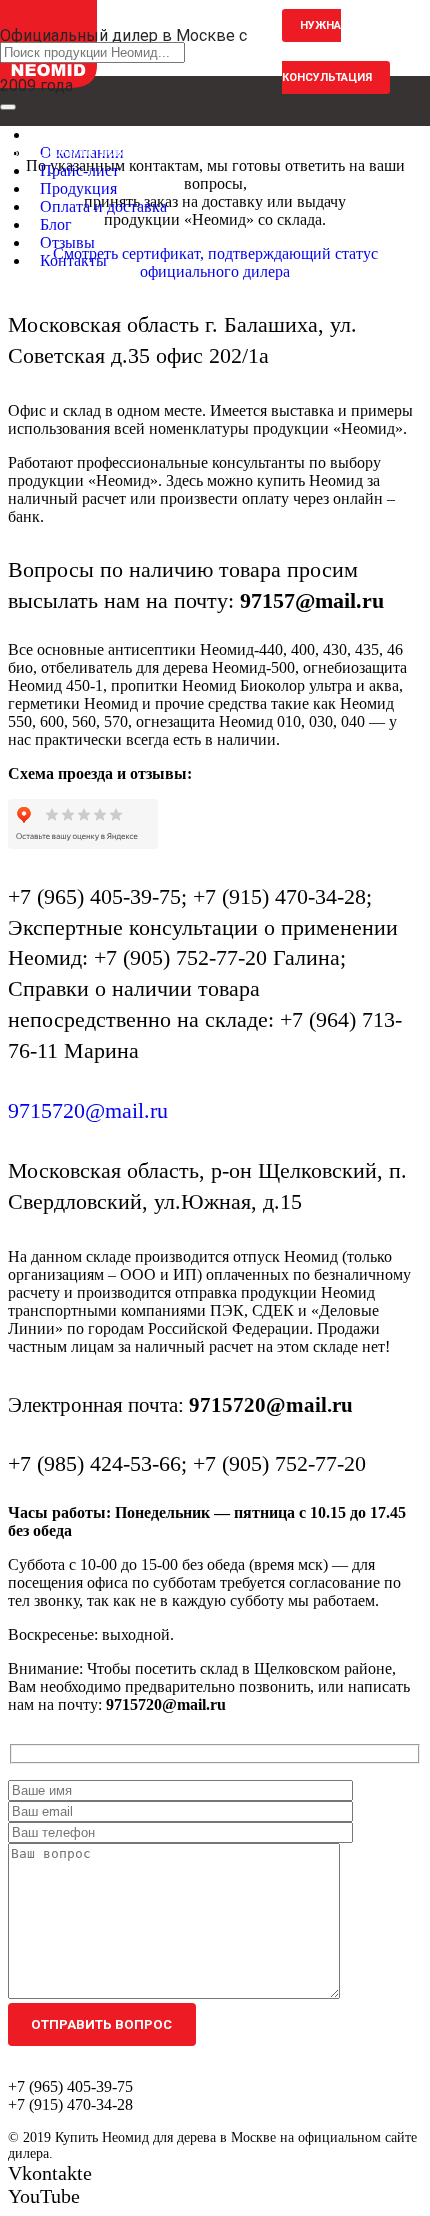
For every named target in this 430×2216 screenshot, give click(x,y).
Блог (56, 224)
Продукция (78, 188)
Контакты (73, 260)
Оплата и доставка (103, 206)
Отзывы (67, 242)
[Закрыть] (8, 107)
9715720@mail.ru (88, 1110)
